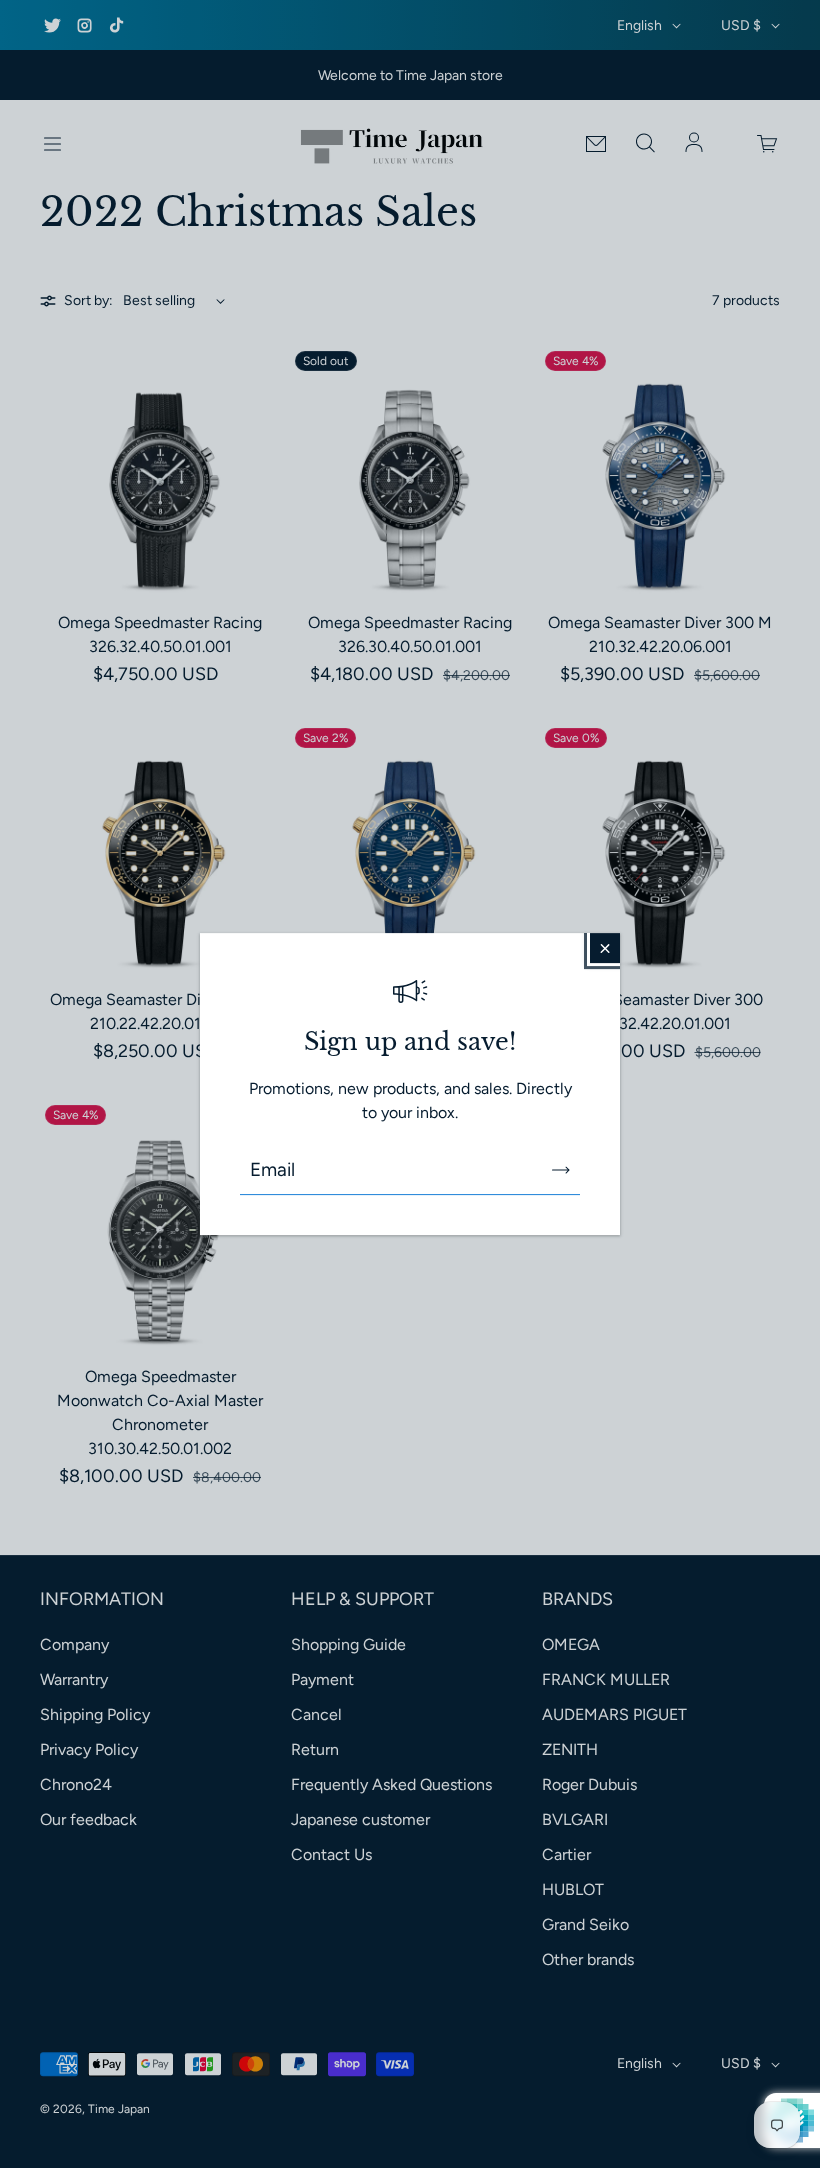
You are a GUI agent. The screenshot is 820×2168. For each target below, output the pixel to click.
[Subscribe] (561, 1170)
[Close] (605, 948)
